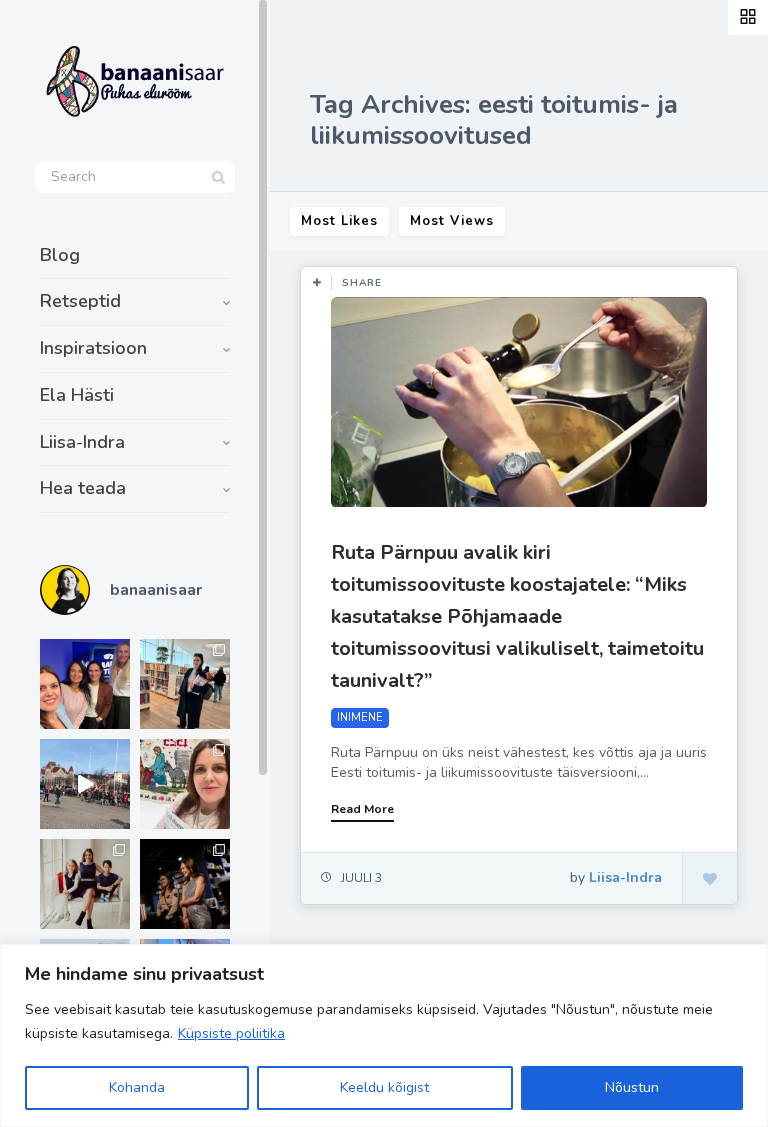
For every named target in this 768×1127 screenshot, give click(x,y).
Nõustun (632, 1087)
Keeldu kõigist (384, 1087)
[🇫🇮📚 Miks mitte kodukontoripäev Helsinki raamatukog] (185, 684)
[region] (384, 1035)
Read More (362, 809)
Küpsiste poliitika (231, 1033)
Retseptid (80, 301)
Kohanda (137, 1087)
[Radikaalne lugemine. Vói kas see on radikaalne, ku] (185, 784)
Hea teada (83, 488)
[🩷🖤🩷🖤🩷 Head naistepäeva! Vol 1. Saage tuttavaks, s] (185, 884)
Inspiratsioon (93, 348)
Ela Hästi (77, 395)
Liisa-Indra (82, 442)
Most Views (452, 221)
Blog (60, 255)
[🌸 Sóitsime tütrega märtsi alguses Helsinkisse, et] (85, 784)
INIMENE (360, 717)
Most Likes (339, 221)
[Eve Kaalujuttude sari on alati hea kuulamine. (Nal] (85, 684)
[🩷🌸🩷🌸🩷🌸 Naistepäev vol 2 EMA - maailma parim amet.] (85, 884)
